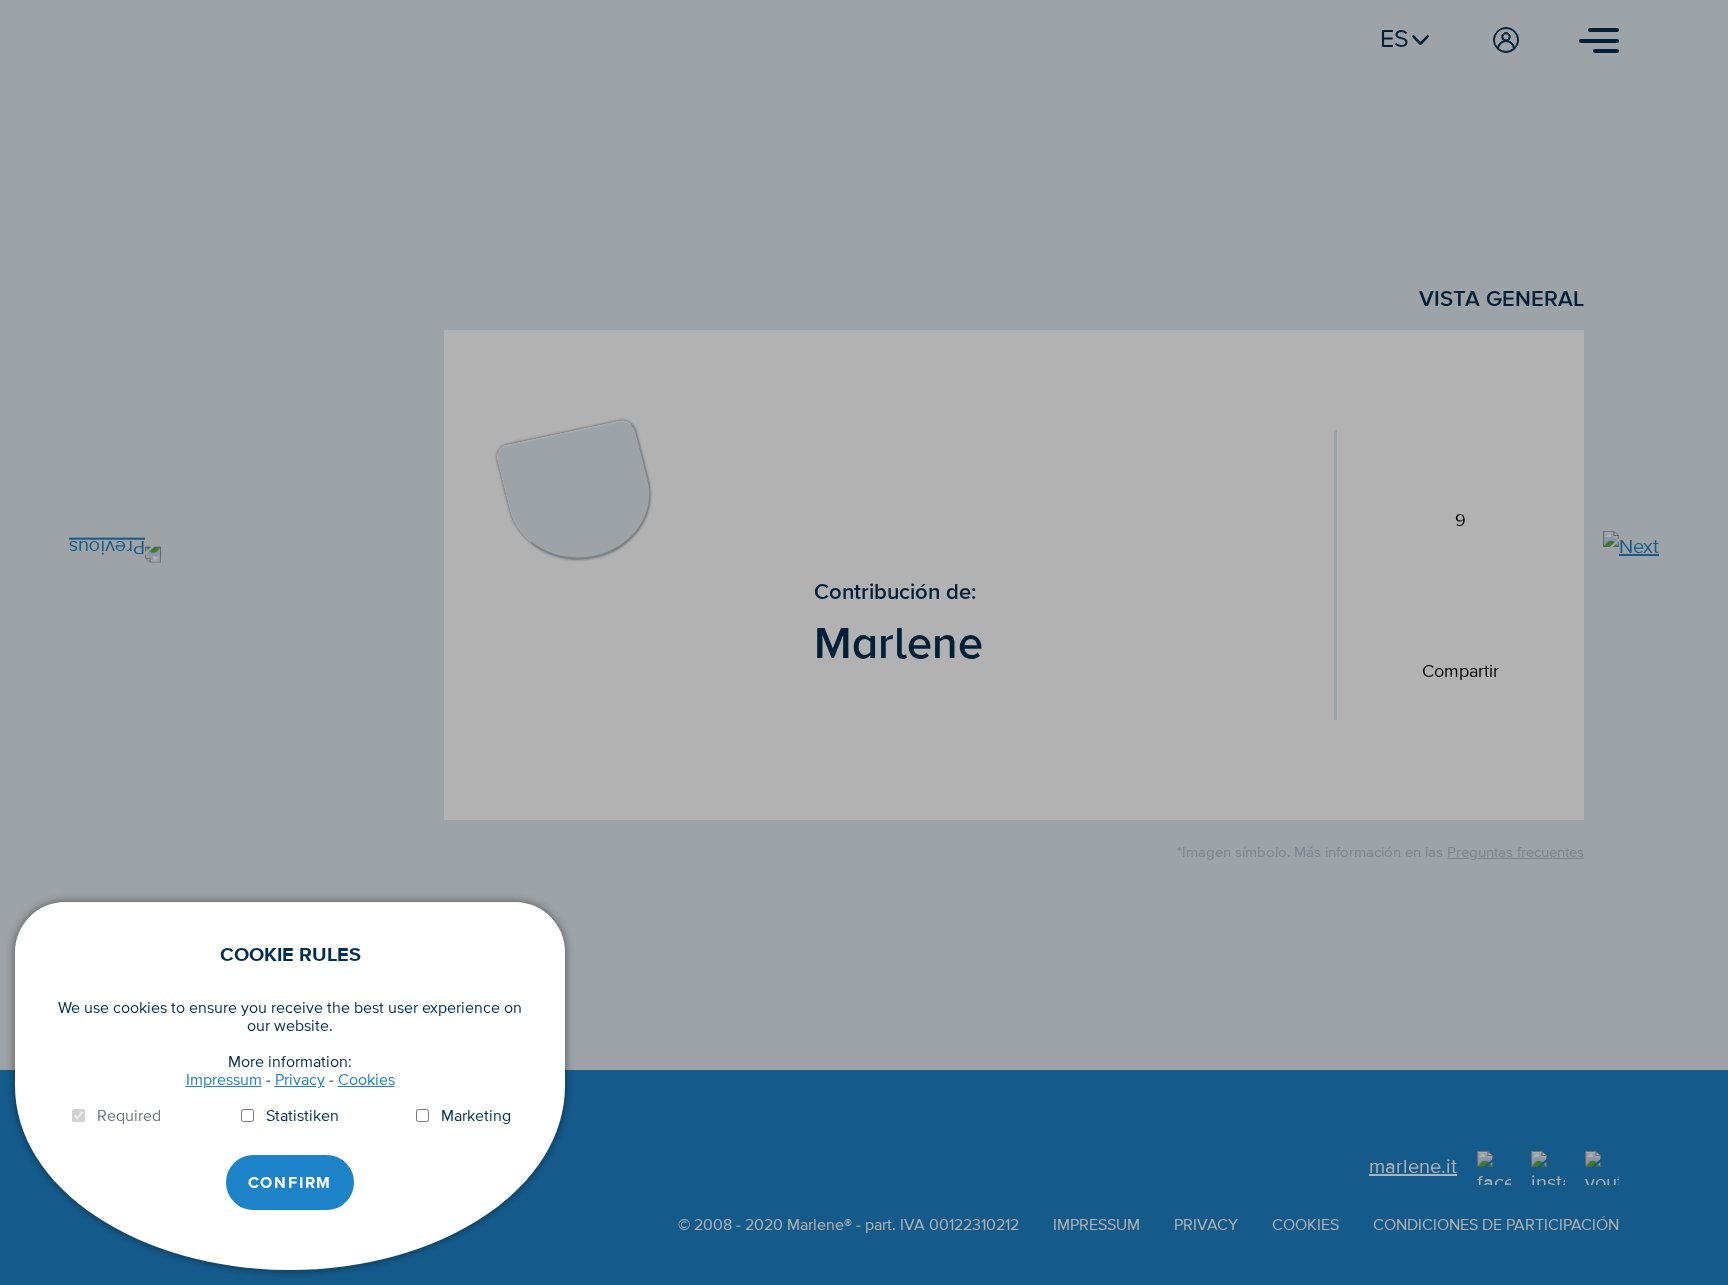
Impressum (224, 1080)
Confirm (290, 1183)
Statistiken (302, 1116)
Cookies (366, 1080)
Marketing (476, 1116)
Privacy (300, 1080)
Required (129, 1116)
